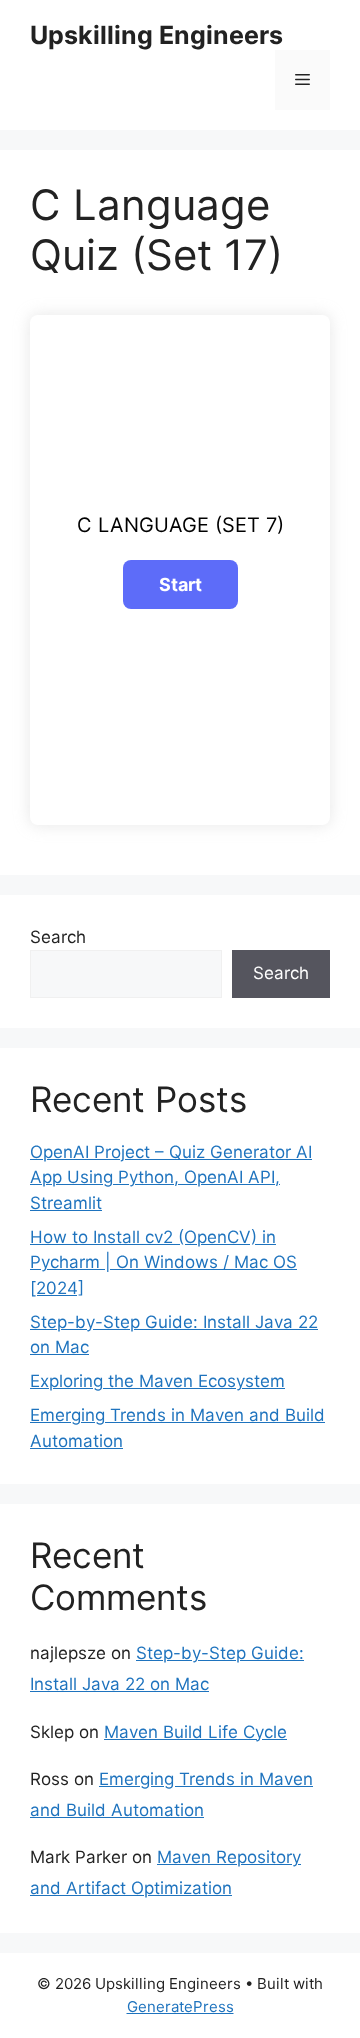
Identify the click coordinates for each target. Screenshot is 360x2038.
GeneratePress (180, 2006)
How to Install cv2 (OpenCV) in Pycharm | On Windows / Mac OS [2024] (163, 1262)
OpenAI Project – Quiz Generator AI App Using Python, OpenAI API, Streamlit (171, 1177)
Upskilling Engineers (156, 35)
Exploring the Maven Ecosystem (157, 1381)
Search (58, 937)
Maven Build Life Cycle (195, 1732)
